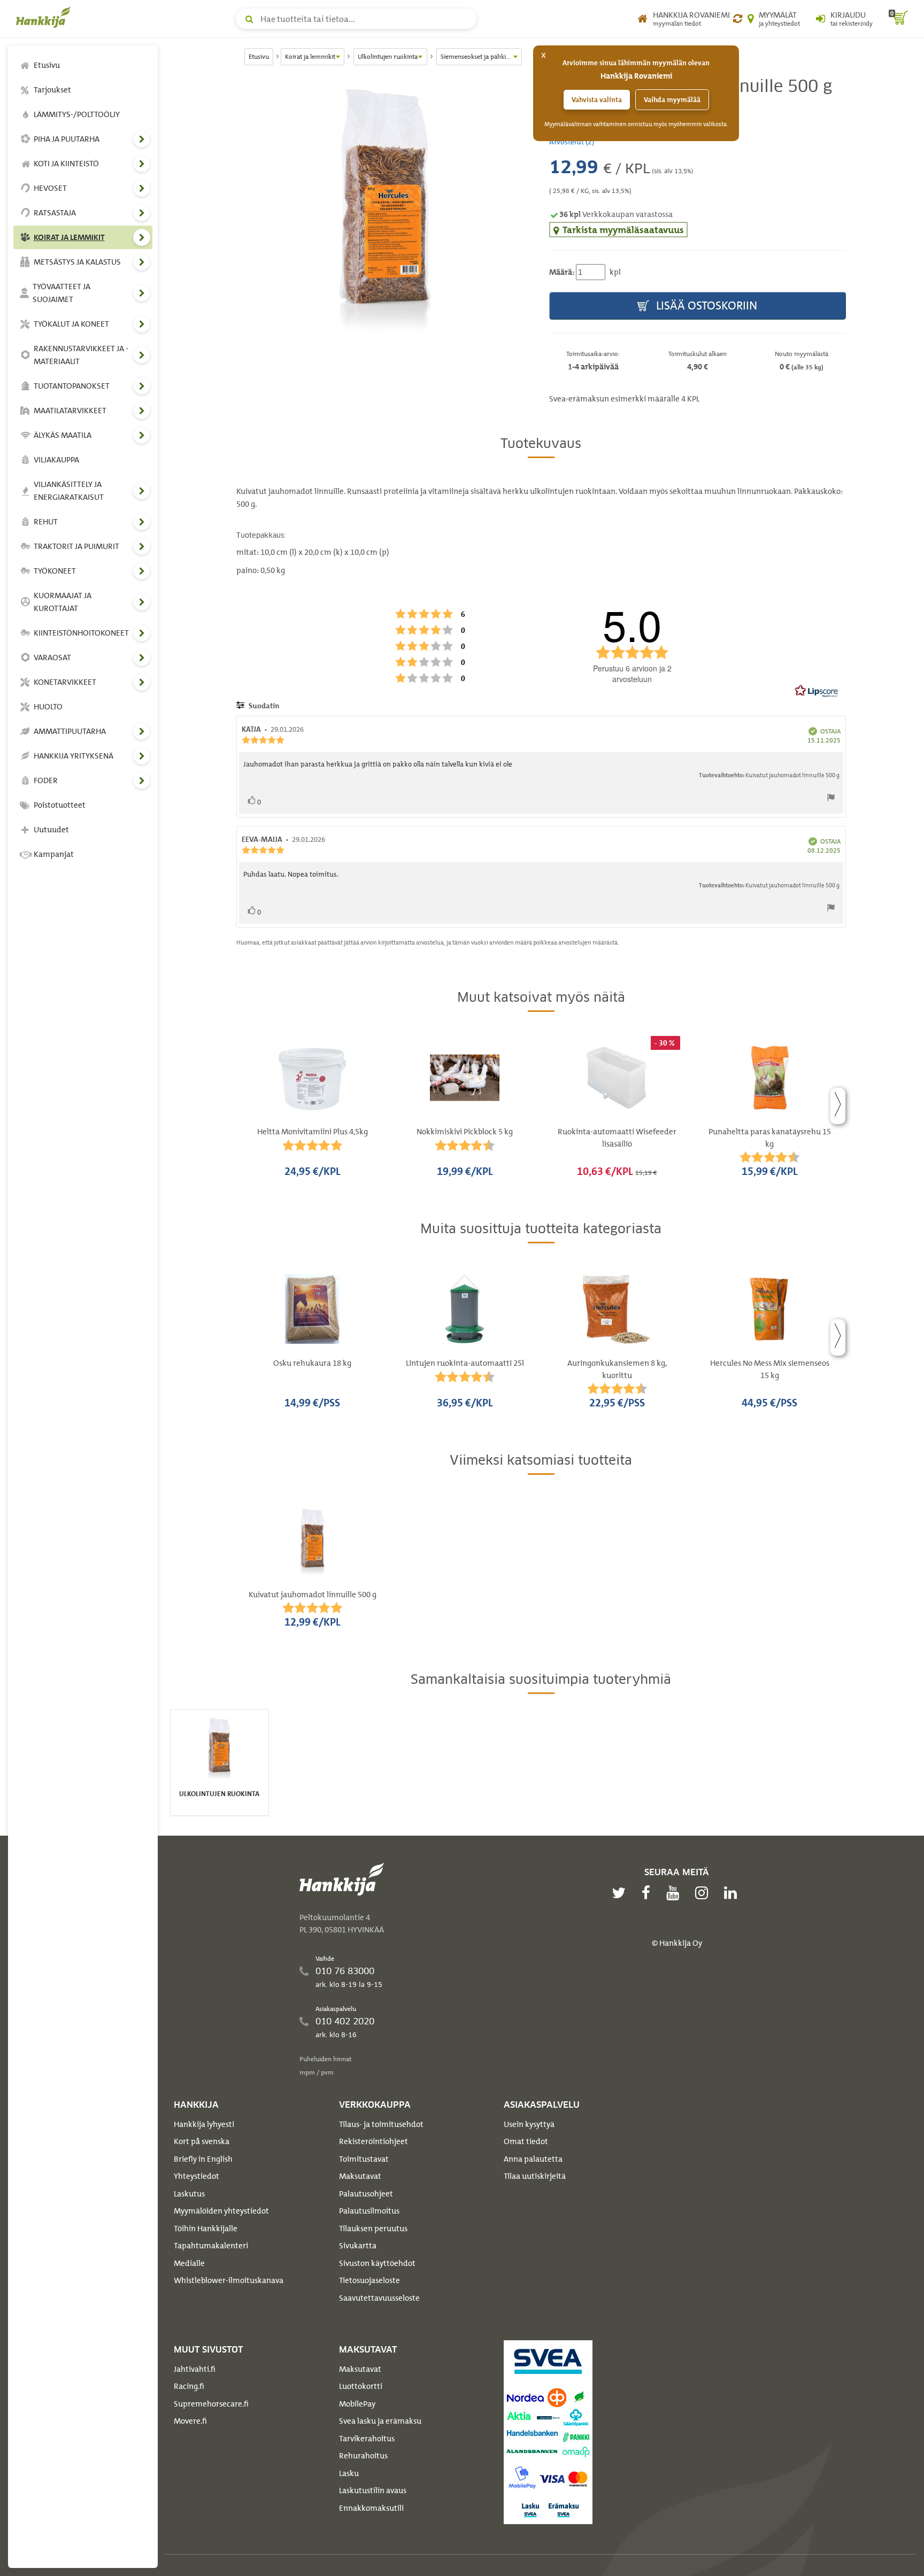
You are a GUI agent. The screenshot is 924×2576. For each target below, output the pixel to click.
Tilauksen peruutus (373, 2229)
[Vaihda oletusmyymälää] (738, 19)
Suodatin (263, 706)
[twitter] (621, 1893)
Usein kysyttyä (529, 2124)
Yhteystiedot (197, 2176)
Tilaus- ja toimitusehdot (381, 2124)
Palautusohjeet (366, 2194)
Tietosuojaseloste (369, 2280)
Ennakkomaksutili (371, 2508)
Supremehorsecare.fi (211, 2404)
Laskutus (189, 2194)
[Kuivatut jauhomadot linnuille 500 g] (385, 206)
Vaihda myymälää (672, 100)
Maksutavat (360, 2176)
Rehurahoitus (363, 2456)
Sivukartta (358, 2246)
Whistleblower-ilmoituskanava (229, 2280)
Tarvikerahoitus (367, 2439)
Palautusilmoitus (369, 2211)
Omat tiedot (526, 2141)
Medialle (189, 2263)
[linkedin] (733, 1893)
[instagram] (704, 1893)
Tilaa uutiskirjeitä (535, 2176)
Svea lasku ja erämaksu (380, 2421)
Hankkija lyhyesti (204, 2124)
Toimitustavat (364, 2159)
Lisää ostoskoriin (705, 305)
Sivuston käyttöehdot (377, 2263)
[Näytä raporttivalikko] (831, 800)
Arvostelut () (572, 141)
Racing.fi (189, 2386)
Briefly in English (203, 2159)
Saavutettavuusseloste (379, 2298)
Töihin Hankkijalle (206, 2229)
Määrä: (562, 272)
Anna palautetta (533, 2159)
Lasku (349, 2473)
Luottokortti (361, 2386)
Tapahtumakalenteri (211, 2246)
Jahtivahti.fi (195, 2369)
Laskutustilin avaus (373, 2490)
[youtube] (675, 1893)
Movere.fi (190, 2421)
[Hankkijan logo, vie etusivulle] (45, 17)
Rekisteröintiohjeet (374, 2141)
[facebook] (649, 1893)
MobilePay (357, 2404)
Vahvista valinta (597, 100)
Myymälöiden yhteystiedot (221, 2211)
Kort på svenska (202, 2141)
